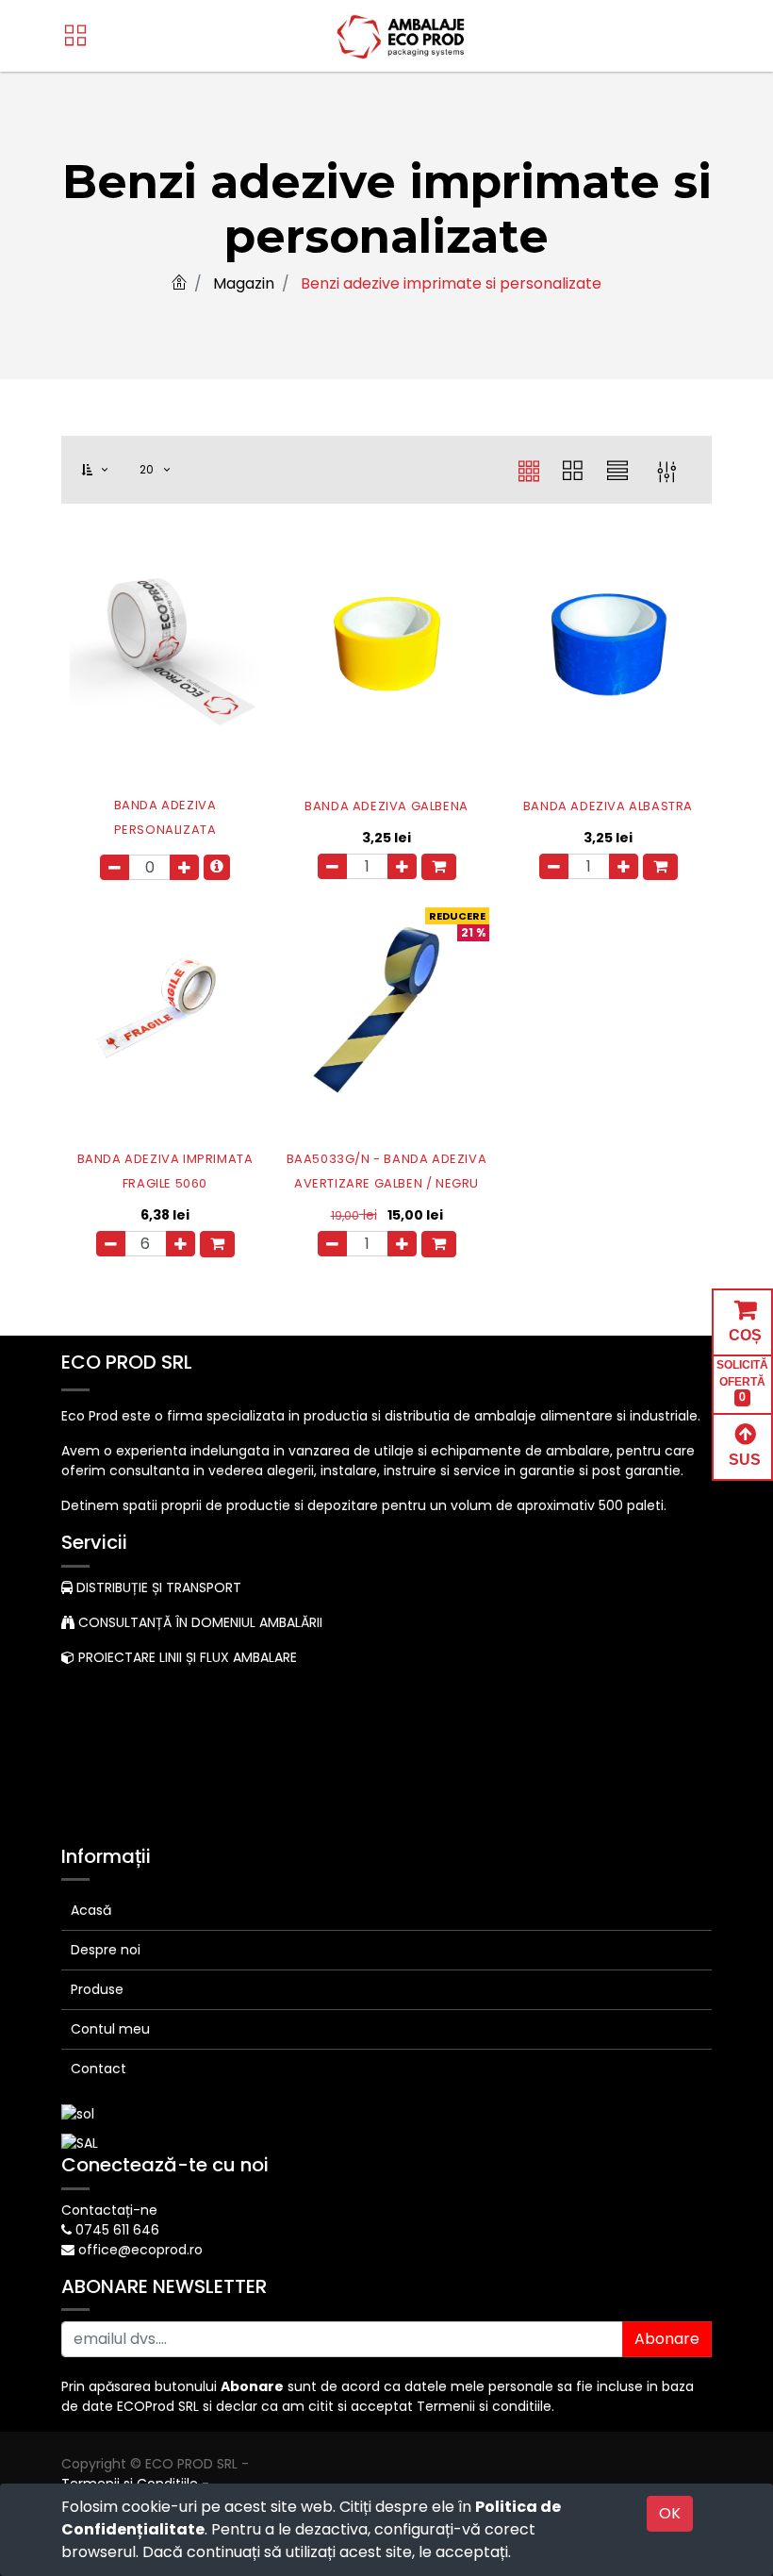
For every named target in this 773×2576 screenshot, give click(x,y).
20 (149, 469)
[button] (106, 470)
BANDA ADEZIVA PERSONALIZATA (165, 817)
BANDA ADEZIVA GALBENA (386, 806)
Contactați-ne (109, 2210)
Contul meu (110, 2029)
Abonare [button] (667, 2339)
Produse (97, 1989)
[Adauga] (184, 867)
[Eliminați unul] (115, 867)
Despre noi (106, 1950)
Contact (99, 2069)
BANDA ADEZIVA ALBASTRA (608, 806)
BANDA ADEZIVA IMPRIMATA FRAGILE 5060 (165, 1171)
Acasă (91, 1910)
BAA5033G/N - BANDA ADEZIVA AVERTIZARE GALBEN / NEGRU (387, 1171)
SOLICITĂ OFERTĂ (742, 1381)
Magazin (244, 283)
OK (670, 2513)
